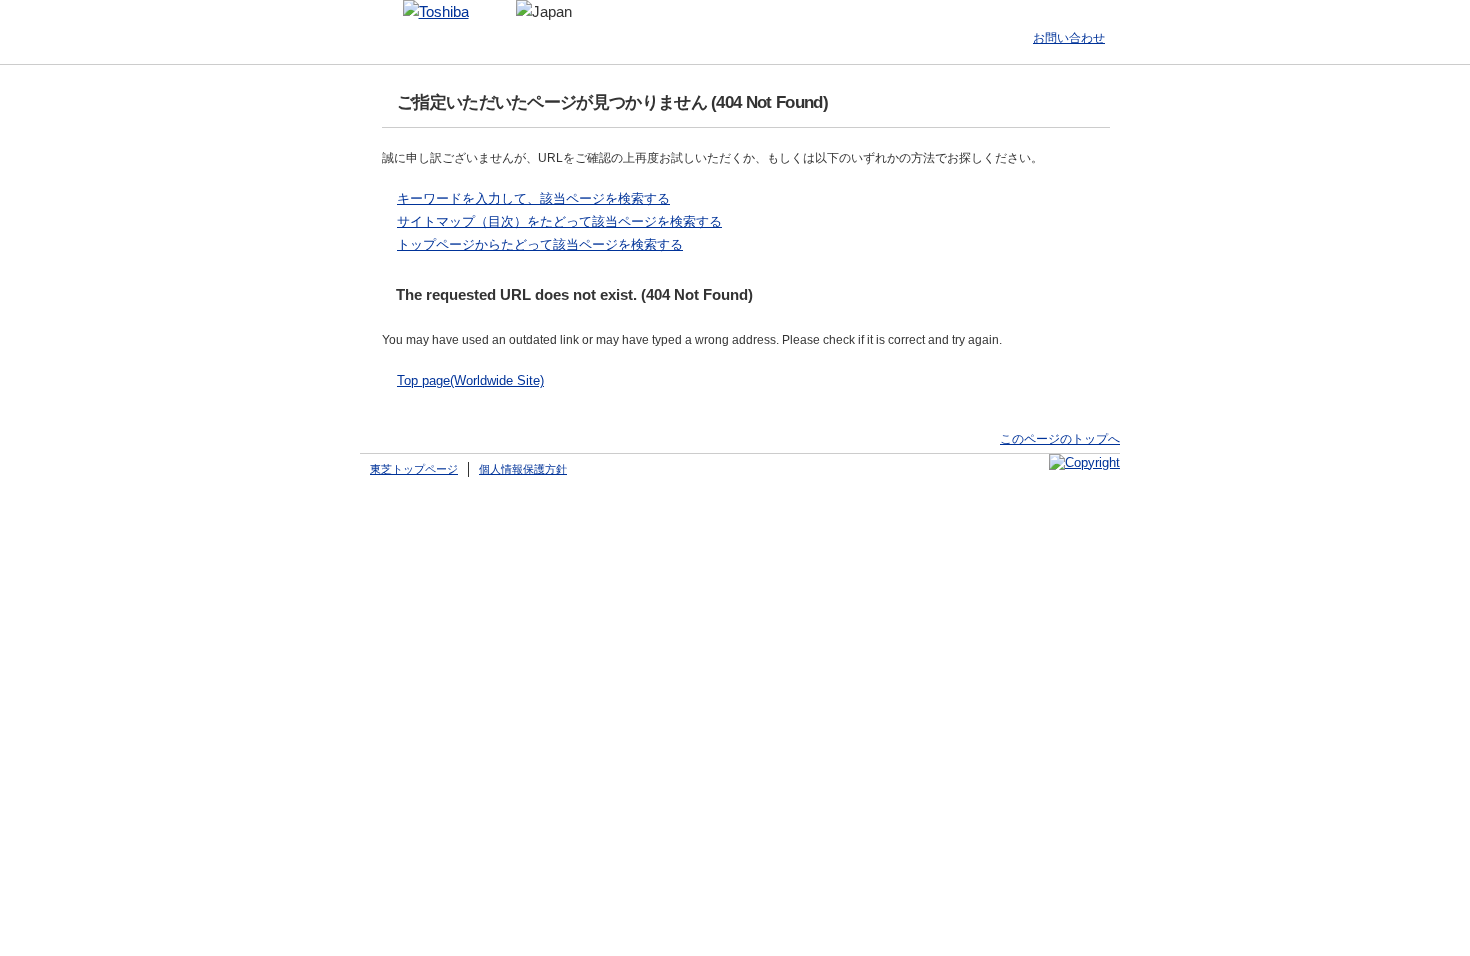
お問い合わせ (1069, 38)
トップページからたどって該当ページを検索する (540, 244)
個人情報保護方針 (523, 469)
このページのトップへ (1060, 439)
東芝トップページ (414, 469)
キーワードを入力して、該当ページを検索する (533, 198)
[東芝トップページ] (436, 12)
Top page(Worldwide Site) (470, 380)
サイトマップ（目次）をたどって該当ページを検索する (559, 221)
